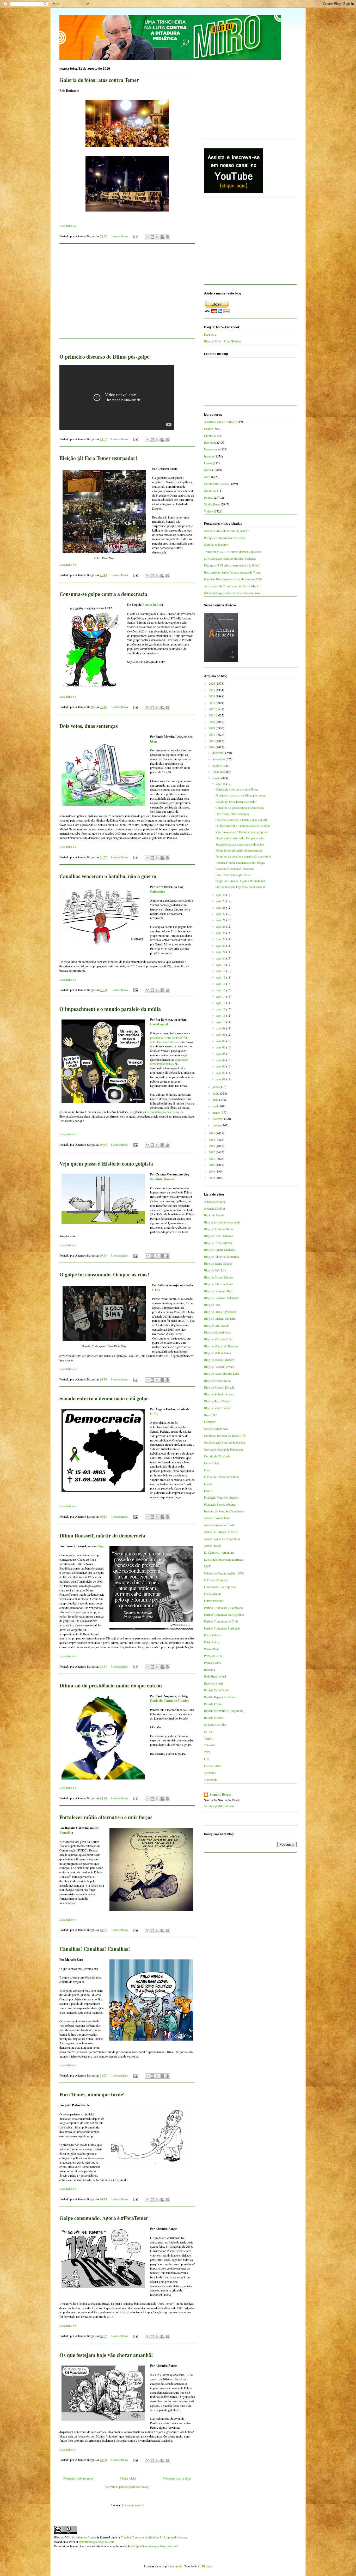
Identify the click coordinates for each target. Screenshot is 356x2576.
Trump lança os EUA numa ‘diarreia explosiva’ (233, 552)
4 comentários (119, 2460)
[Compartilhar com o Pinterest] (167, 237)
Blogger (207, 2566)
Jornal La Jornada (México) (221, 1532)
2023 (212, 703)
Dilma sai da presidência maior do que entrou (111, 1685)
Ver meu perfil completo (219, 1806)
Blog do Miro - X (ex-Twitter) (223, 341)
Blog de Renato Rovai (218, 1380)
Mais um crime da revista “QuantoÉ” (227, 531)
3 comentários (119, 1666)
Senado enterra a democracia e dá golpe (104, 1398)
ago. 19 (221, 964)
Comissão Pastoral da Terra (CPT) (225, 1435)
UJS (207, 1759)
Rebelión (210, 1669)
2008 (212, 1178)
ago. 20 (221, 958)
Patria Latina (212, 1642)
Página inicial (128, 2478)
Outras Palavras (214, 1601)
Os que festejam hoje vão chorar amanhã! (106, 2355)
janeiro (217, 1125)
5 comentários (119, 1255)
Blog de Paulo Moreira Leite (222, 1373)
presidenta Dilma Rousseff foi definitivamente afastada (168, 1040)
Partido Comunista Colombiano (223, 1608)
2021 (212, 715)
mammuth (176, 2566)
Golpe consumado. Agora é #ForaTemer (104, 2218)
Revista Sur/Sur (214, 1718)
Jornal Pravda (213, 1546)
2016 (212, 747)
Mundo (209, 491)
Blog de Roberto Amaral (219, 1394)
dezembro (219, 753)
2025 (212, 690)
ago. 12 (221, 1009)
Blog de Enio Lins (215, 1270)
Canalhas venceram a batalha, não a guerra (108, 876)
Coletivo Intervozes (216, 1428)
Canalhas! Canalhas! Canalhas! (95, 1949)
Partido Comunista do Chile (221, 1621)
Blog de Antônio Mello (218, 1229)
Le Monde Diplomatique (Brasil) (224, 1559)
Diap (207, 1470)
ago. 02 (221, 1073)
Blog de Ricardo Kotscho (220, 1387)
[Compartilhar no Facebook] (162, 237)
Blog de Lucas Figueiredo (220, 1312)
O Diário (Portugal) (216, 1580)
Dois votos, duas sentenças (89, 726)
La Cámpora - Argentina (219, 1552)
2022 (212, 709)
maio (216, 1100)
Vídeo (208, 511)
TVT (207, 1752)
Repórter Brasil (213, 1683)
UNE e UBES (213, 1766)
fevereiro (218, 1119)
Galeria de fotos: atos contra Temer (99, 80)
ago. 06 (221, 1047)
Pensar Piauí (212, 1649)
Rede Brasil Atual (215, 1676)
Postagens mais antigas (177, 2478)
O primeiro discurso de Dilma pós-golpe (104, 357)
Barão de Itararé (214, 1215)
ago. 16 (221, 984)
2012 (212, 1152)
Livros (208, 463)
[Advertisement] (127, 294)
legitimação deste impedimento (169, 1062)
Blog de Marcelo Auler (218, 1339)
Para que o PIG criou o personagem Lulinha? (232, 565)
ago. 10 (221, 1022)
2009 (212, 1171)
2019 (212, 728)
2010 (212, 1165)
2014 (212, 1139)
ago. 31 (221, 784)
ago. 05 (221, 1054)
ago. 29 (221, 901)
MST (207, 1566)
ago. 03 (221, 1066)
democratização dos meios (163, 1112)
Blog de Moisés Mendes (219, 1360)
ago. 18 (221, 971)
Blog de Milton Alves (217, 1353)
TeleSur (209, 1738)
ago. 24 (221, 933)
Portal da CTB (213, 1656)
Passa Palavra (213, 1635)
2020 (212, 722)
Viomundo (211, 1779)
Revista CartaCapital (217, 1690)
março (217, 1112)
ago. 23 (221, 939)
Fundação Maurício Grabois (221, 1497)
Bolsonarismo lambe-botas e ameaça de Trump (233, 572)
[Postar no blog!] (152, 237)
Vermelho (66, 1833)
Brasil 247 (210, 1415)
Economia (210, 442)
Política (209, 497)
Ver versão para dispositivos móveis (127, 2487)
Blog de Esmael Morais (219, 1277)
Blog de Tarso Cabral (217, 1401)
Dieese (208, 1484)
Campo (208, 429)
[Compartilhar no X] (157, 237)
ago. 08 (221, 1034)
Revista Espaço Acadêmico (221, 1697)
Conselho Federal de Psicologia (223, 1449)
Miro (207, 477)
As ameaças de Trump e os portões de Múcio (232, 586)
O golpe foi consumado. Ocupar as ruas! (104, 1274)
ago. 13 (221, 1003)
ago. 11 (221, 1015)
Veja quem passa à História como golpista (106, 1164)
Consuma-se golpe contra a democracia (103, 594)
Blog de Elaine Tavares (218, 1263)
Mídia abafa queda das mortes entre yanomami (233, 593)
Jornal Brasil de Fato (217, 1518)
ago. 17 (221, 977)
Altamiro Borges (220, 1795)
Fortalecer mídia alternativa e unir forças (106, 1817)
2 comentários (119, 2336)
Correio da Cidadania (217, 1456)
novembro (219, 759)
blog (153, 741)
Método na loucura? (216, 545)
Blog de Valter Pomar (217, 1408)
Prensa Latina (212, 1663)
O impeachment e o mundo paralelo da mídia (110, 1009)
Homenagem (212, 449)
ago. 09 (221, 1028)
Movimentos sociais (216, 484)
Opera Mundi (212, 1594)
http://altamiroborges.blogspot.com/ (156, 2546)
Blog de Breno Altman (218, 1243)
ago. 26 (221, 920)
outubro (218, 765)
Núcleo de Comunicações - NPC (224, 1573)
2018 (212, 734)
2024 (212, 696)
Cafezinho (157, 892)
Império (209, 456)
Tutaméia (210, 1745)
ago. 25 (221, 926)
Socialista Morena (162, 1179)
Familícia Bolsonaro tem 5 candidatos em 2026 (233, 579)
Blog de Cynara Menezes (220, 1250)
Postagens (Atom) (133, 2505)
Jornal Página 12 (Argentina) (222, 1539)
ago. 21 (221, 952)
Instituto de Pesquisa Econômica (224, 1511)
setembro (218, 772)
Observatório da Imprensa (220, 1587)
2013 (212, 1146)
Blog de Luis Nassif (216, 1325)
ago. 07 (221, 1041)
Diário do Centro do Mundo (169, 1701)
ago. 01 (221, 1079)
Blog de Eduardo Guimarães (222, 1257)
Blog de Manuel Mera (218, 1332)
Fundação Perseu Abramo (220, 1504)
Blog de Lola (212, 1305)
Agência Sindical (214, 1208)
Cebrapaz (210, 1422)
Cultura (209, 436)
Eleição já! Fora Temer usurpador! (98, 458)
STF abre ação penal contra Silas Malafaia (230, 558)
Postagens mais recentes (78, 2478)
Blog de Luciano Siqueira (220, 1318)
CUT (153, 1414)
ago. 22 (221, 945)
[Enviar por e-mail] (148, 237)
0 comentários (119, 236)
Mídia (208, 470)
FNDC (208, 1491)
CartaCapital (159, 1024)
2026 (212, 683)
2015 (212, 1133)
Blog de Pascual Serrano (219, 1367)
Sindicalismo (212, 504)
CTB (155, 1290)
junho (216, 1093)
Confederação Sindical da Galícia (224, 1442)
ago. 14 (221, 996)
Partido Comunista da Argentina (224, 1614)
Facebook (210, 334)
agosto (217, 778)
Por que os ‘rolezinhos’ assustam (225, 538)
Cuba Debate (212, 1463)
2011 (212, 1159)
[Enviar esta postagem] (135, 236)
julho (216, 1087)
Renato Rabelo (152, 605)
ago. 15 (221, 990)
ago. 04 (221, 1060)
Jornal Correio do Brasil (219, 1525)
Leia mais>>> (68, 226)
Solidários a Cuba (215, 1724)
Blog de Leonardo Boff (218, 1291)
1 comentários (119, 439)
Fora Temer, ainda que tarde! (92, 2094)
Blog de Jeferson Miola (219, 1284)
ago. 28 (221, 907)
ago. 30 (221, 895)
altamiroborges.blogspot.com (97, 2542)
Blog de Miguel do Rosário (221, 1346)
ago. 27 (221, 914)
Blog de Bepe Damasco (219, 1236)
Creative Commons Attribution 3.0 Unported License (153, 2537)
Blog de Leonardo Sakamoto (222, 1298)
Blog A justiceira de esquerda (222, 1222)
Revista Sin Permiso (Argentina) (224, 1711)
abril (216, 1106)
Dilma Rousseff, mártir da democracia (102, 1536)
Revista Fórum (213, 1704)
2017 (212, 741)
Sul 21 (208, 1732)
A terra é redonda (215, 1202)
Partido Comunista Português (222, 1628)
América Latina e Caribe (219, 422)
